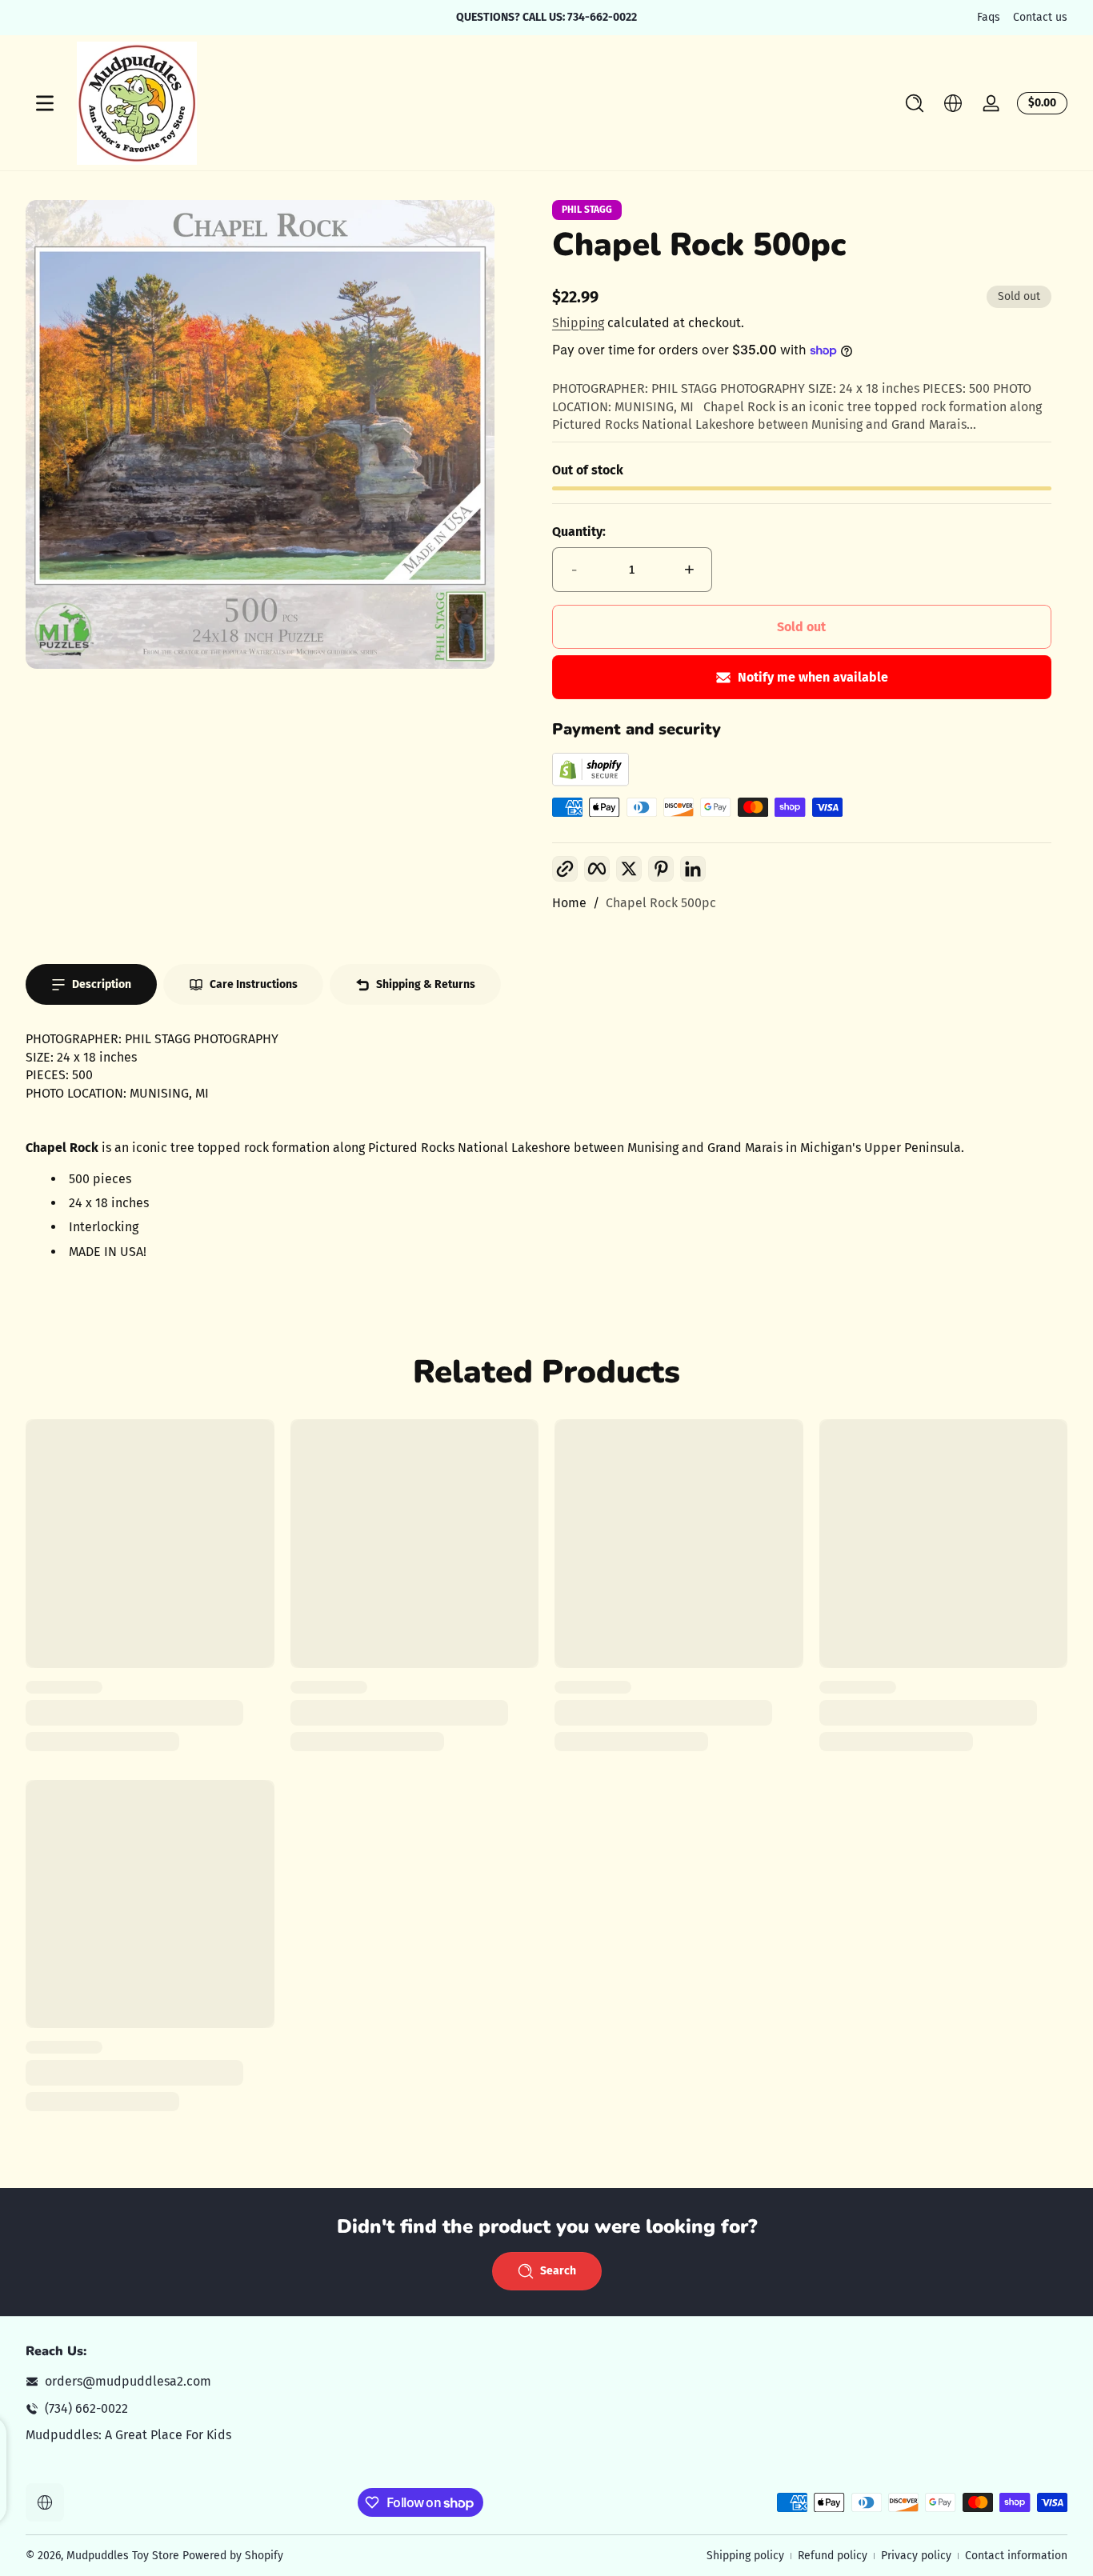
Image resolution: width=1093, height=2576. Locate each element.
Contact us (1040, 17)
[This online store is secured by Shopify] (591, 782)
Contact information (1016, 2556)
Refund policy (833, 2556)
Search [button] (558, 2271)
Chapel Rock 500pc (661, 903)
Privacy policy (916, 2556)
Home (569, 903)
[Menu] (45, 103)
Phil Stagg (587, 210)
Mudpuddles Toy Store (123, 2556)
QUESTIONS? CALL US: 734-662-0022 (546, 17)
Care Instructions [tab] (254, 984)
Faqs (989, 17)
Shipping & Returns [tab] (426, 984)
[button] (915, 103)
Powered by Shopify (233, 2556)
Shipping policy (745, 2556)
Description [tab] (102, 984)
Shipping (578, 323)
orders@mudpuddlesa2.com (128, 2381)
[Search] (915, 103)
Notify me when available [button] (813, 677)
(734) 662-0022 (86, 2408)
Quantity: (579, 532)
